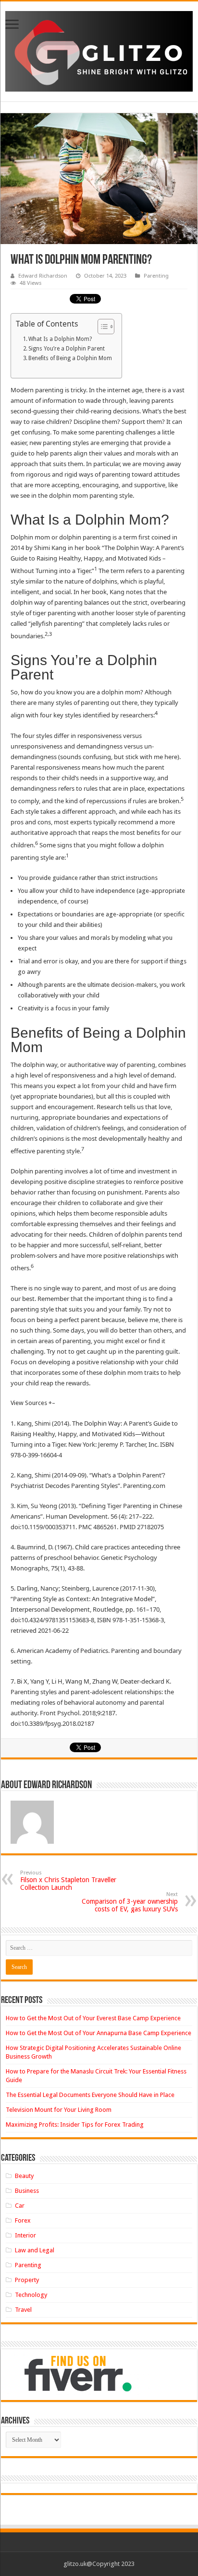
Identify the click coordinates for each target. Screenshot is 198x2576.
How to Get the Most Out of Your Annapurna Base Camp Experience (99, 2033)
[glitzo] (99, 49)
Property (27, 2280)
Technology (31, 2295)
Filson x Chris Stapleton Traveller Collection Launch (68, 1880)
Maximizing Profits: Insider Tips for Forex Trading (75, 2125)
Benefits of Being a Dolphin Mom (70, 358)
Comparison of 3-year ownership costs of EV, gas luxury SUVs (130, 1902)
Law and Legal (35, 2250)
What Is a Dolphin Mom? (60, 339)
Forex (23, 2220)
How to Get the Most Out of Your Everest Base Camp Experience (93, 2018)
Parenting (156, 275)
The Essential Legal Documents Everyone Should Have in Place (90, 2095)
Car (20, 2206)
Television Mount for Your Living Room (59, 2110)
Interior (25, 2235)
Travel (23, 2310)
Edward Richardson (43, 275)
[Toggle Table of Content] (101, 327)
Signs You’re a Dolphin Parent (67, 349)
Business (27, 2191)
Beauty (24, 2176)
